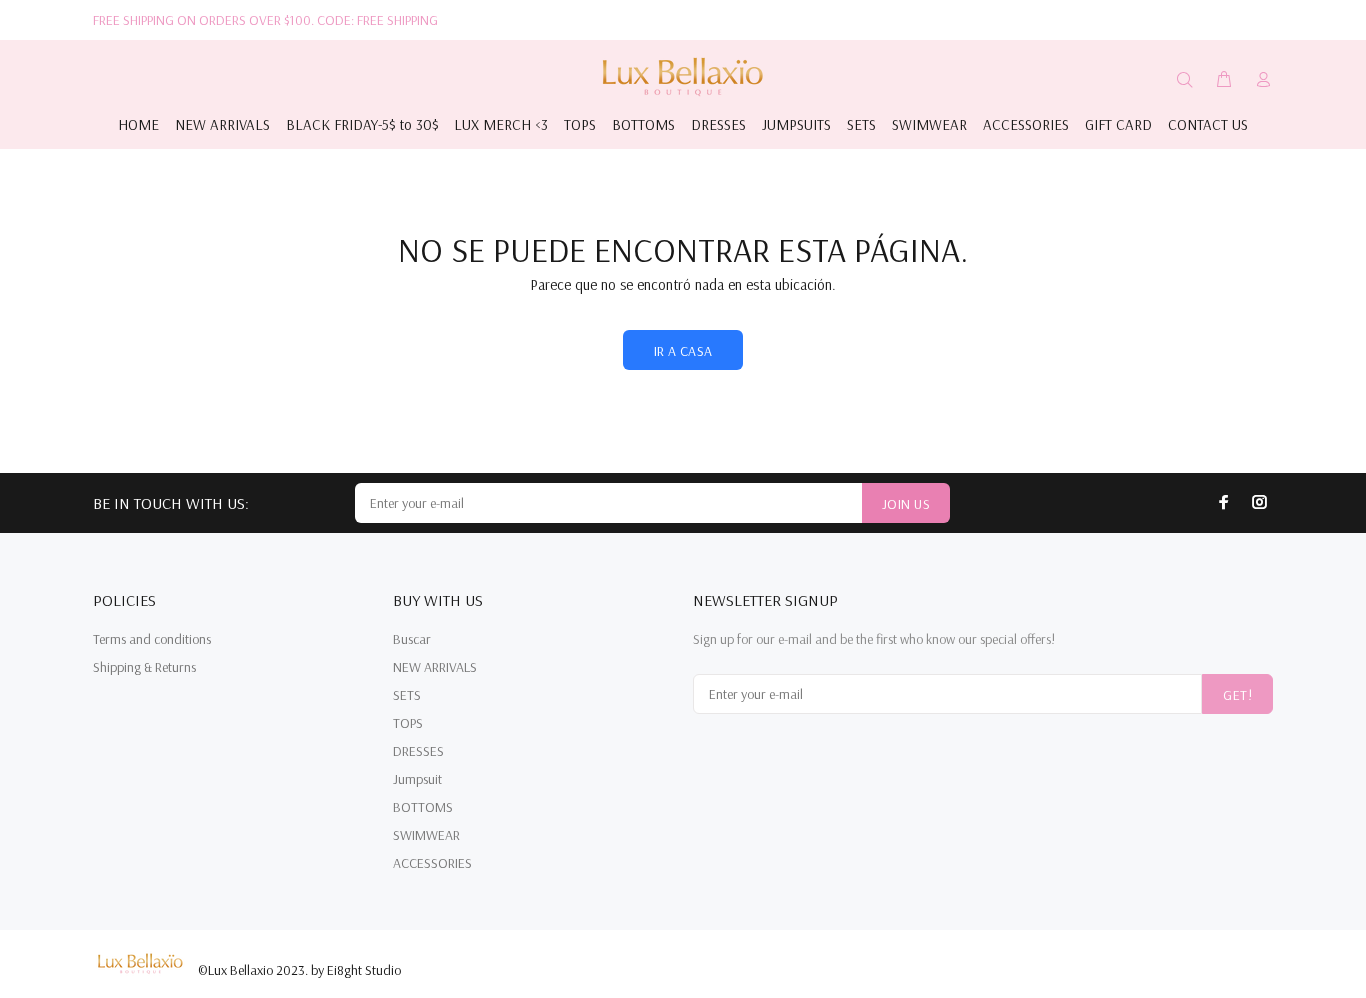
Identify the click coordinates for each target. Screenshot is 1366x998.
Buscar (412, 639)
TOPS (408, 723)
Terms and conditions (152, 639)
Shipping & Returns (144, 667)
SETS (407, 695)
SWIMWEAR (426, 835)
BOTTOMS (423, 807)
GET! (1237, 695)
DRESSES (418, 751)
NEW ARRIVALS (435, 667)
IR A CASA (683, 351)
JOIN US (906, 504)
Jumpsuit (417, 779)
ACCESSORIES (432, 863)
